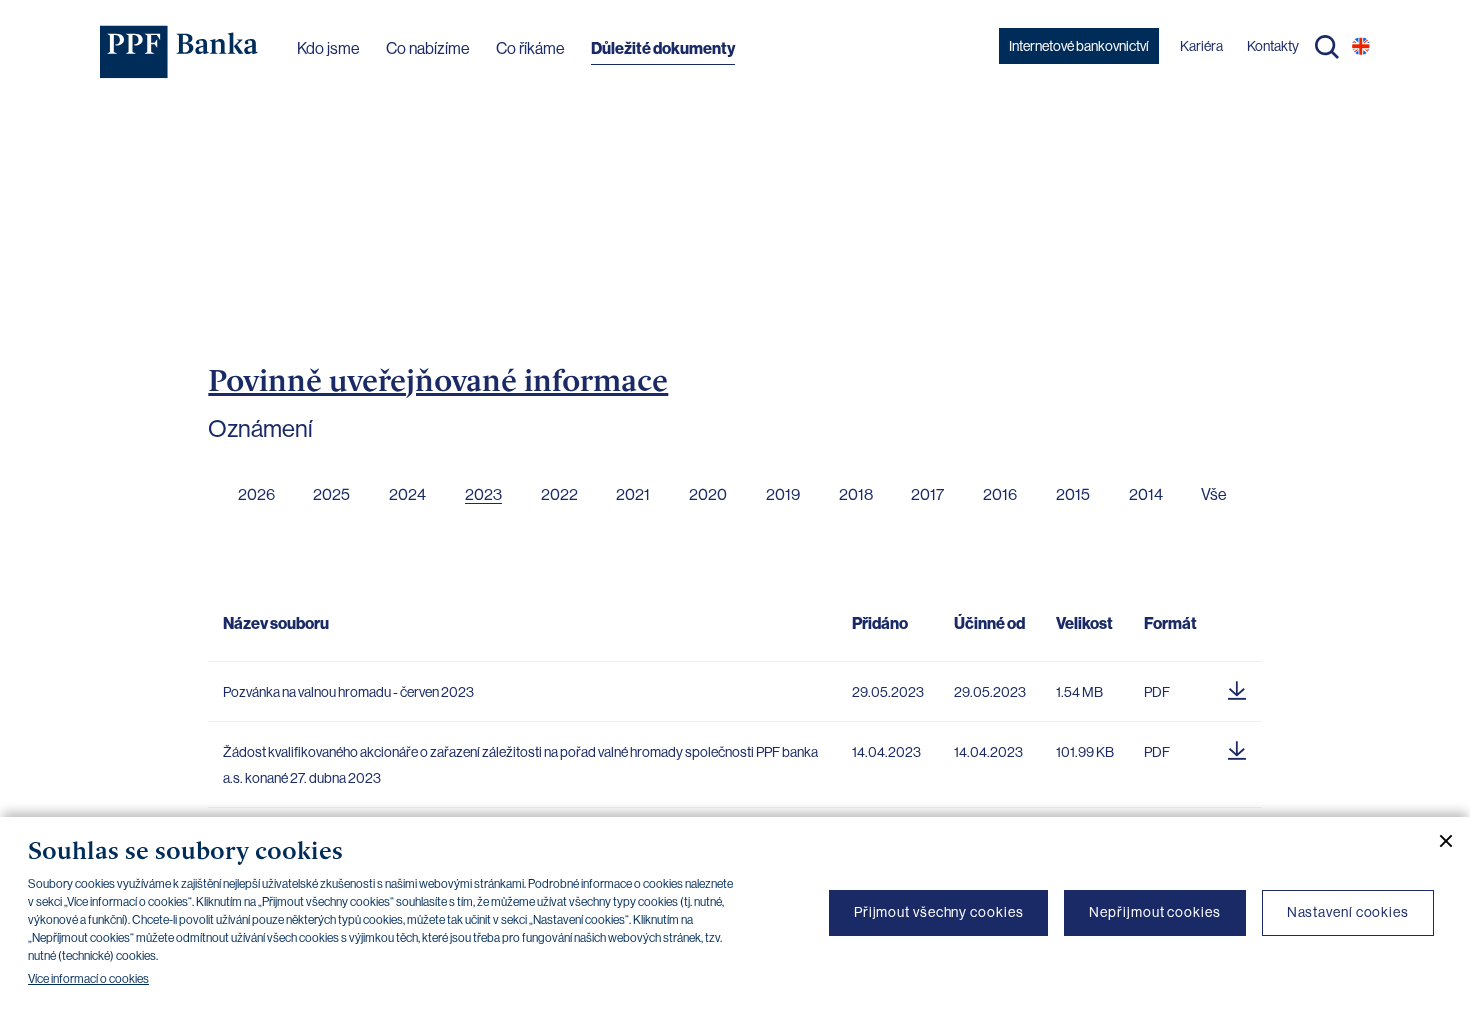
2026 (256, 494)
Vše (1214, 494)
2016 (1000, 494)
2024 (407, 494)
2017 (927, 494)
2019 (783, 494)
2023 (483, 494)
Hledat (1327, 47)
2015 (1073, 494)
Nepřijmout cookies (1154, 912)
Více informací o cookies (88, 979)
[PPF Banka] (179, 52)
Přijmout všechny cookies (939, 912)
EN (1361, 46)
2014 (1146, 494)
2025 (331, 494)
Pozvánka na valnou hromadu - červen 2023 (348, 692)
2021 (633, 494)
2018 (856, 494)
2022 (559, 494)
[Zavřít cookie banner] (1438, 841)
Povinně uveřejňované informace (438, 380)
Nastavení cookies (1348, 912)
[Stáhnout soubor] (1237, 687)
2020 (708, 494)
